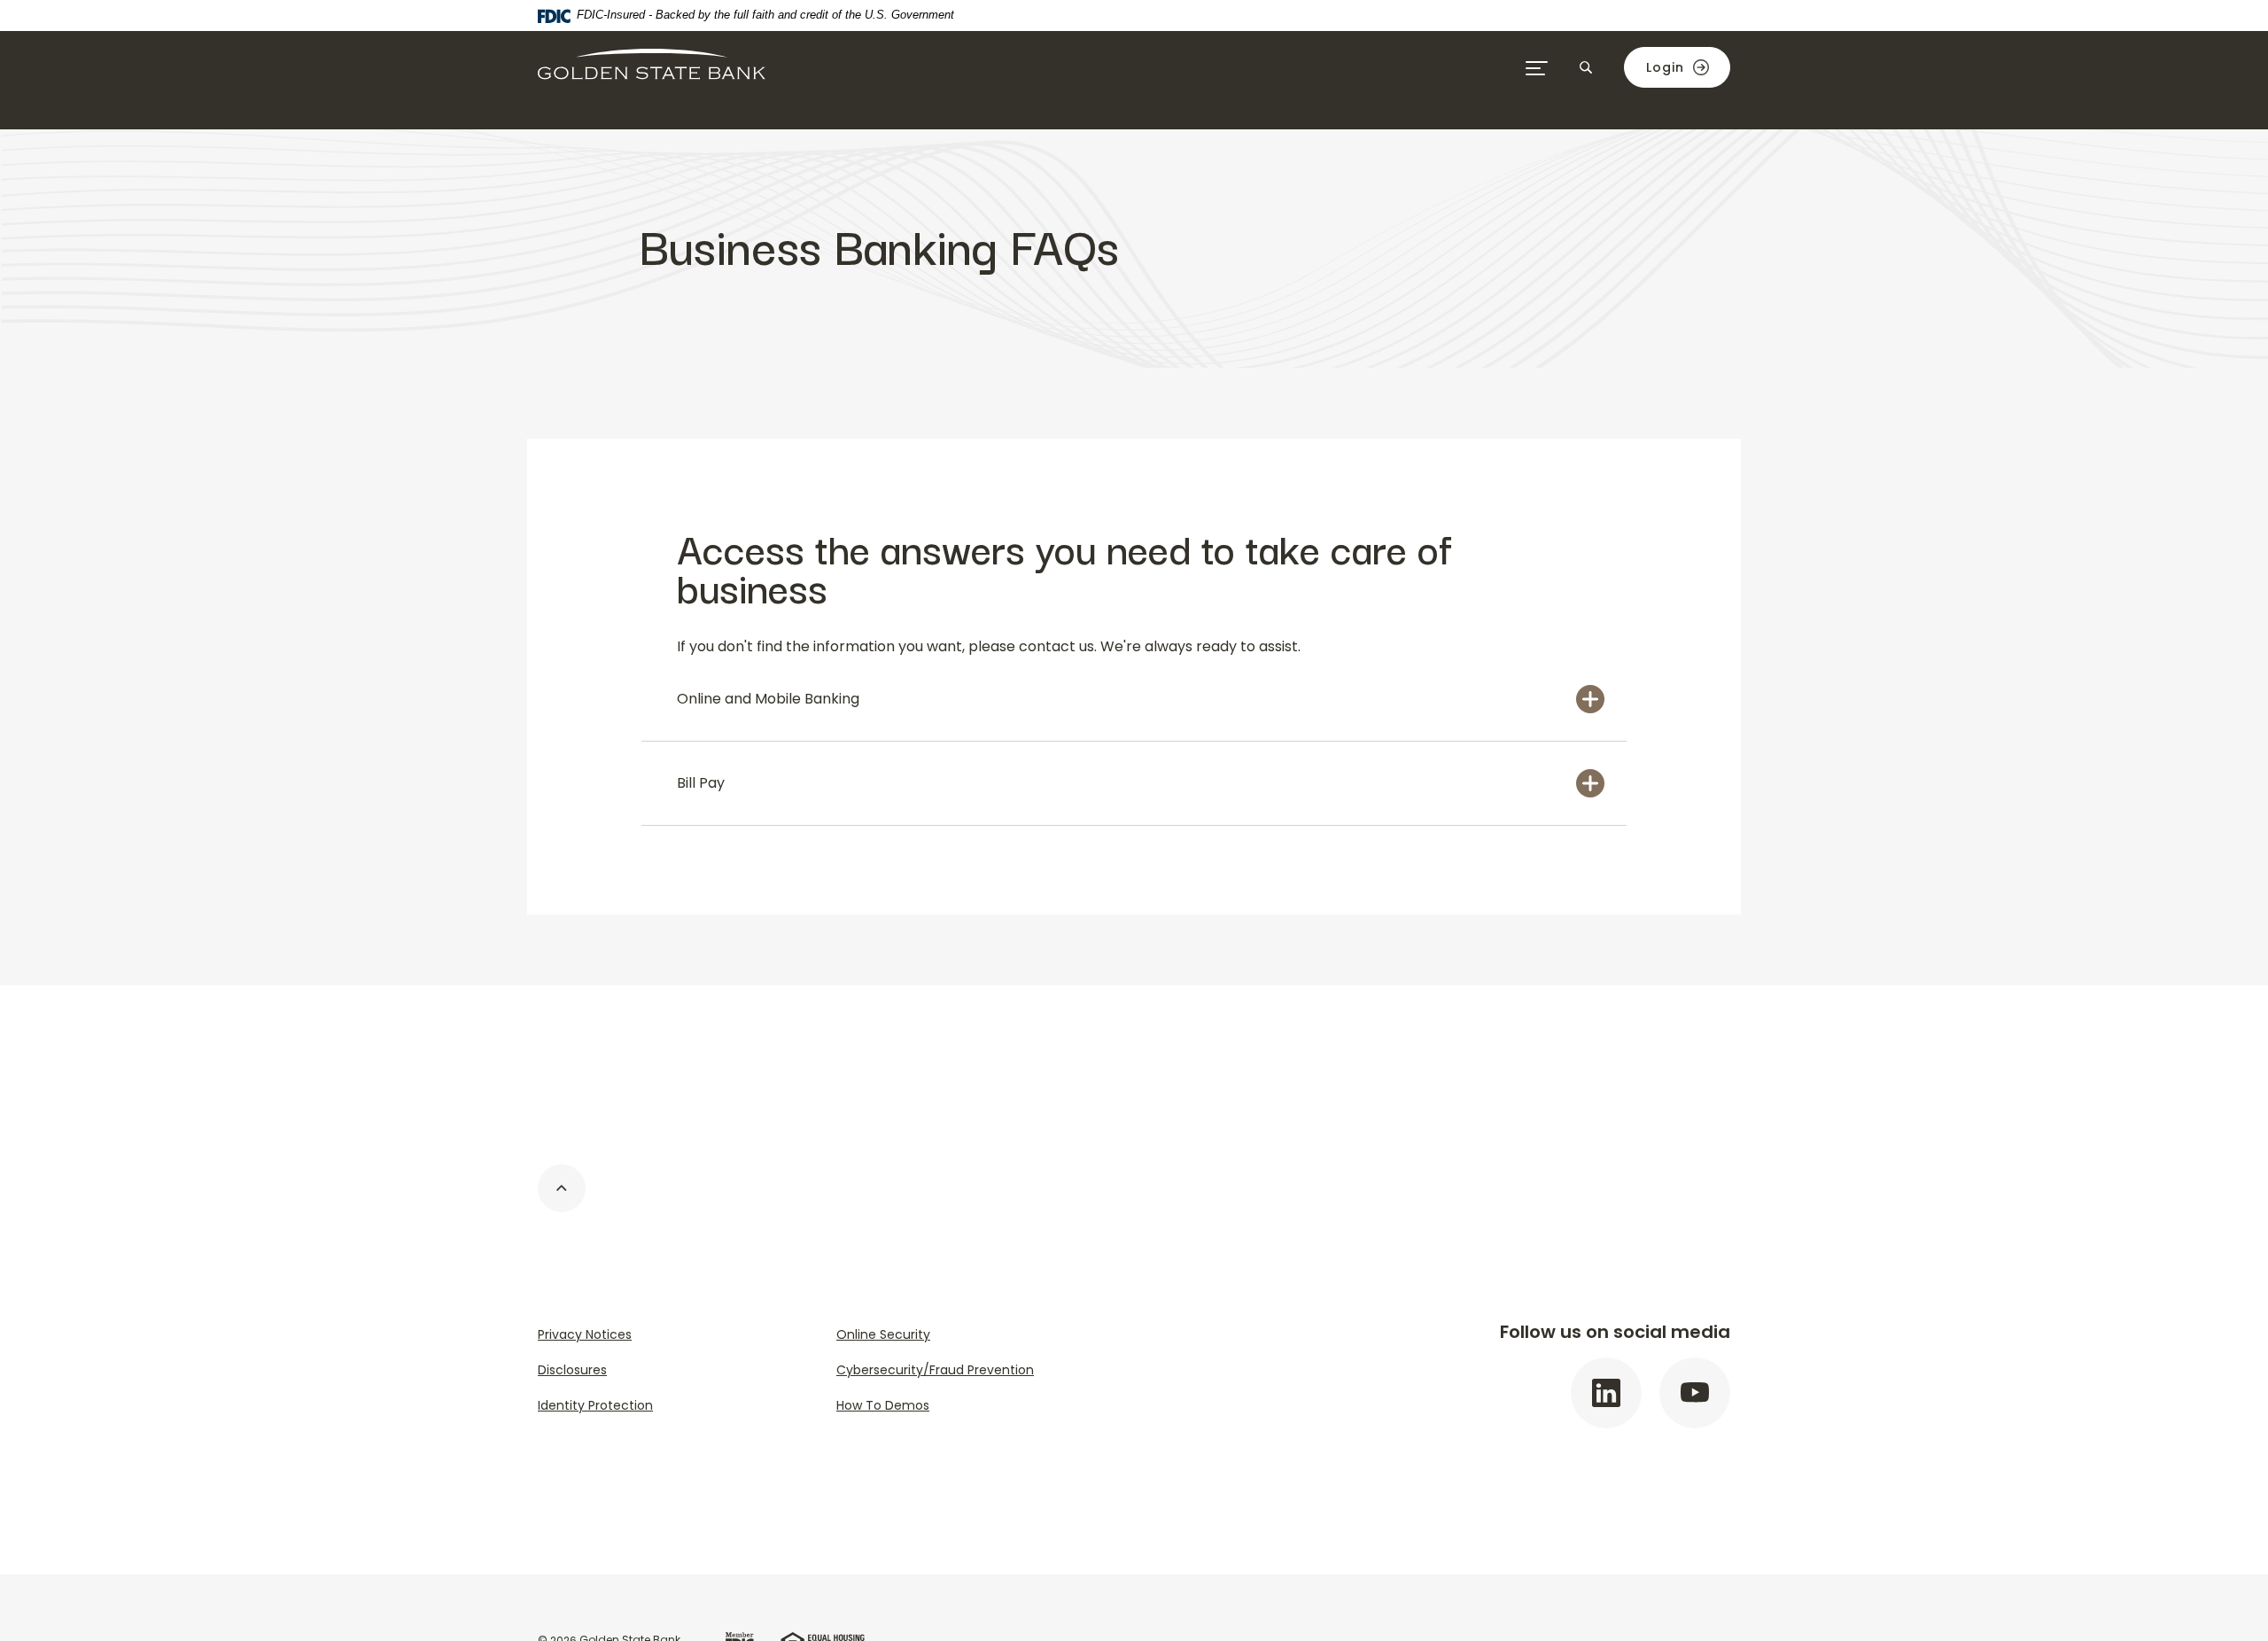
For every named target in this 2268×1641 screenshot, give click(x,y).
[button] (1134, 699)
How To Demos (883, 1405)
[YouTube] (1695, 1393)
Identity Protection (595, 1405)
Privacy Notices (585, 1334)
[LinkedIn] (1606, 1393)
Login (1665, 67)
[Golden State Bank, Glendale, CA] (652, 67)
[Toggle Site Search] (1586, 67)
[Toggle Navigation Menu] (1537, 67)
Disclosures (572, 1370)
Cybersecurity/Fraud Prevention (935, 1370)
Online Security (883, 1334)
